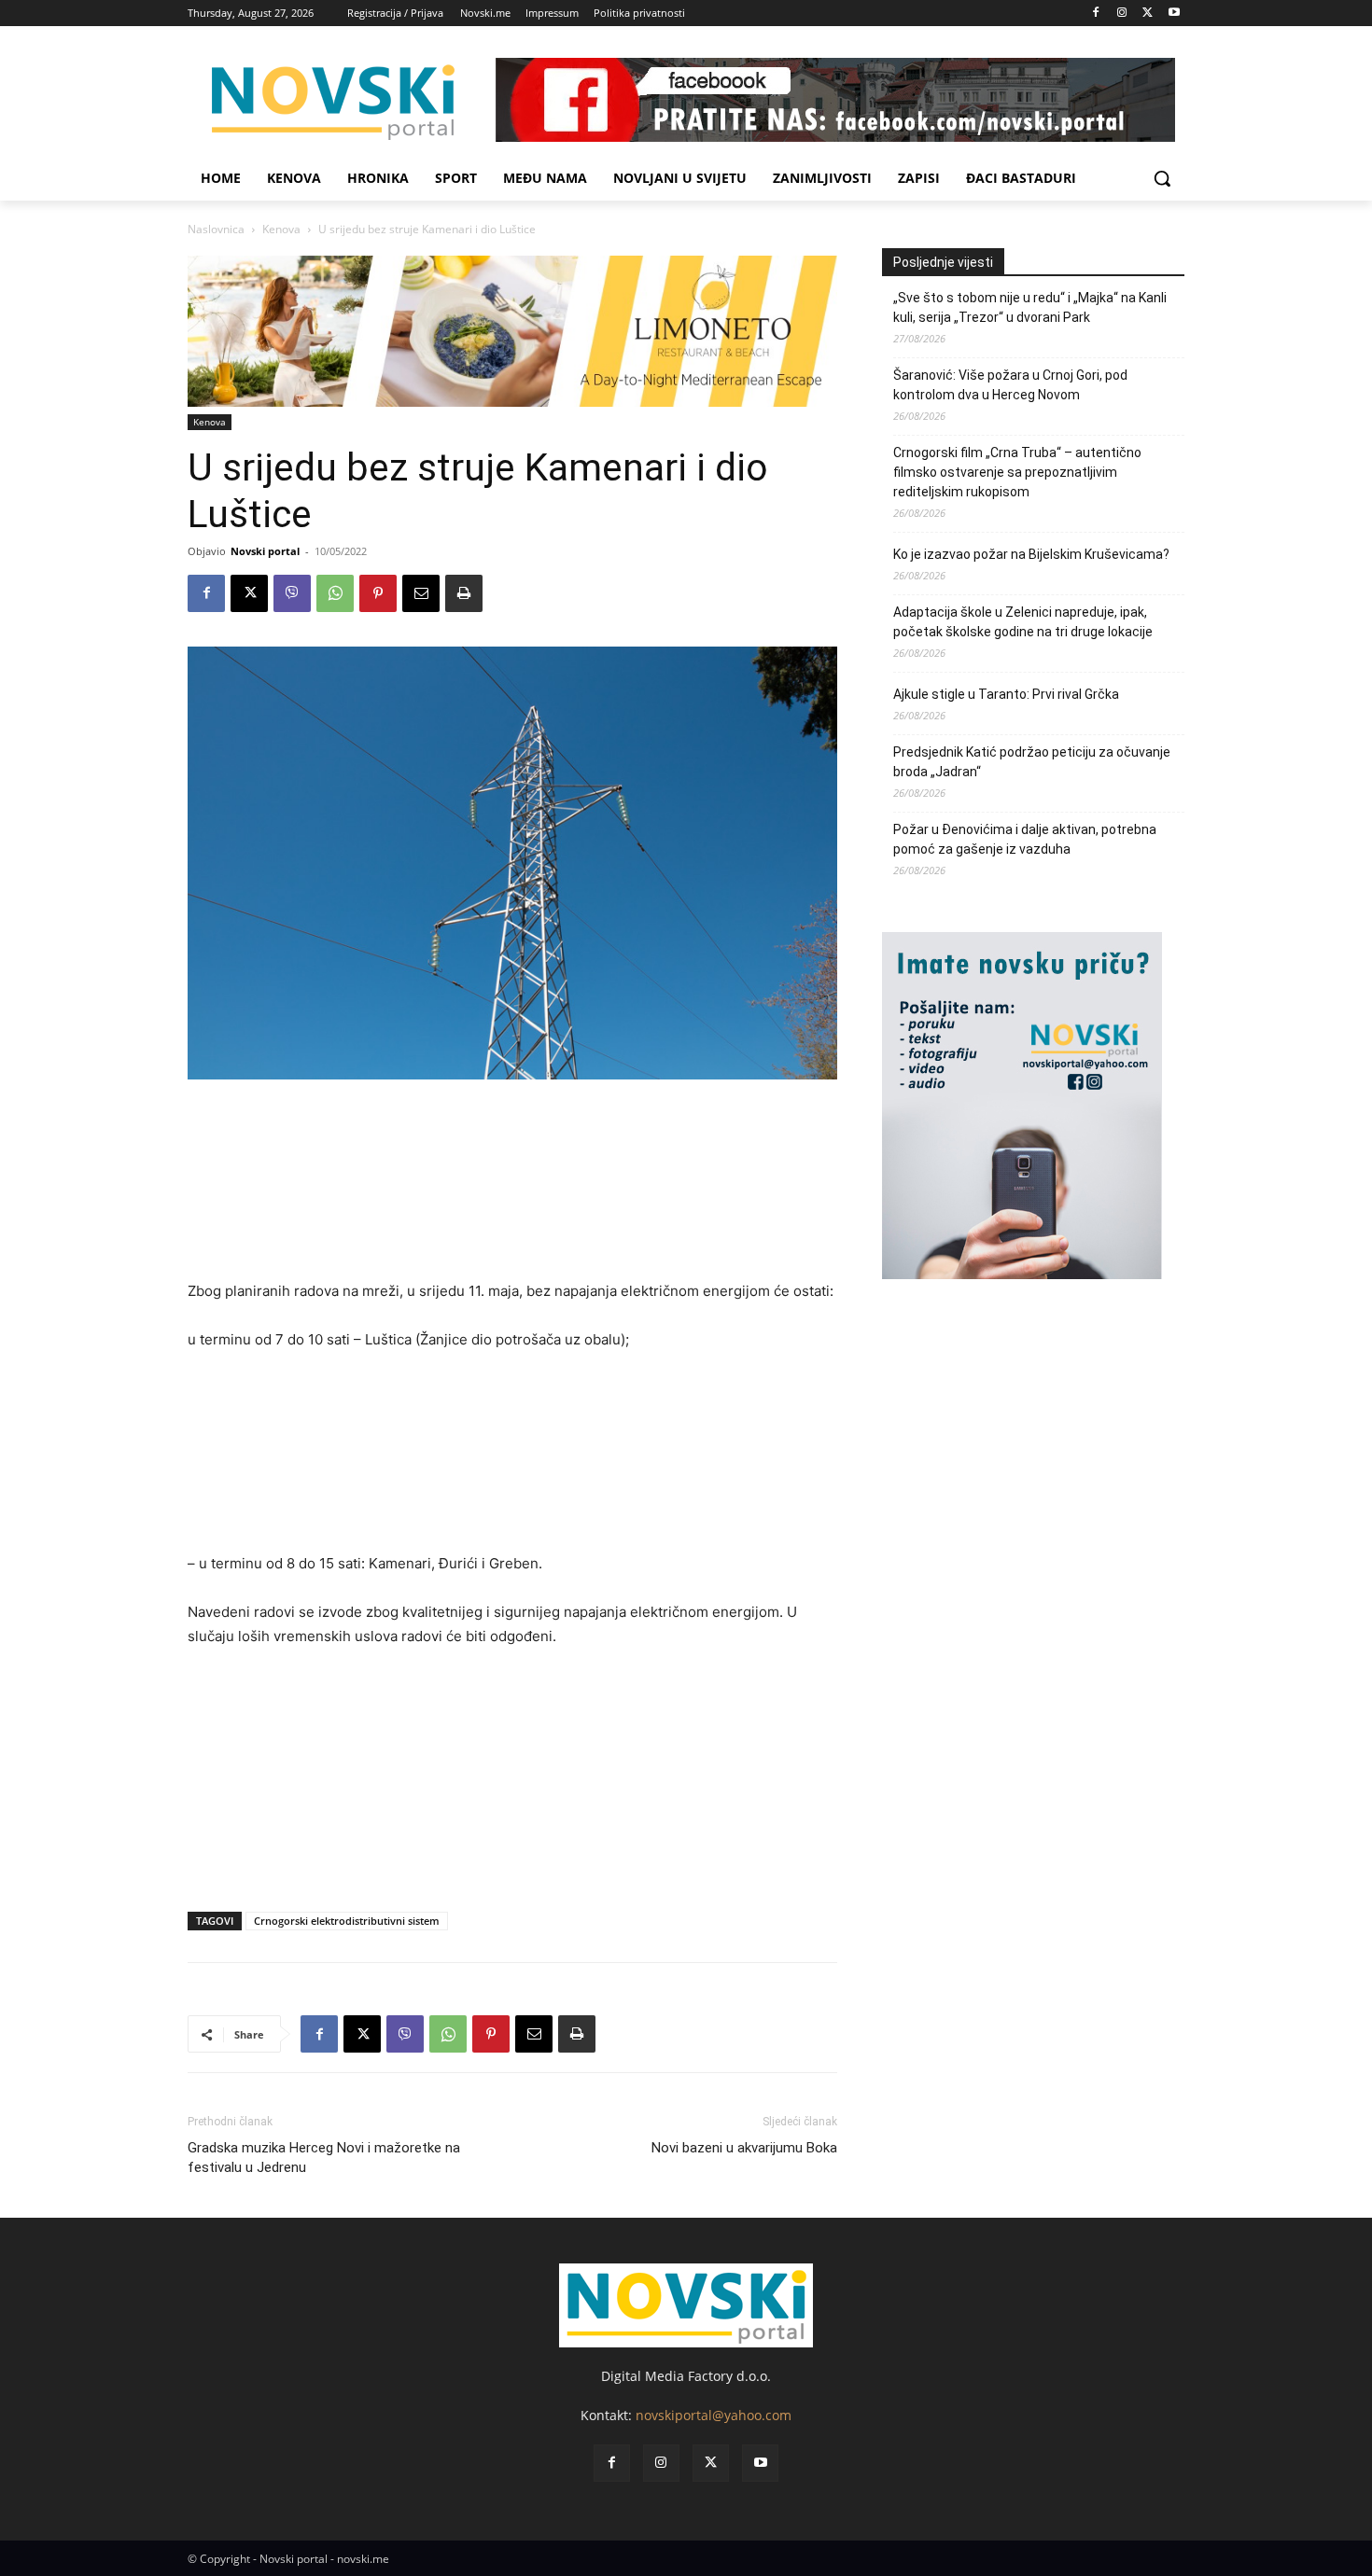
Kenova (281, 229)
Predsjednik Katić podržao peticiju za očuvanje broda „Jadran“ (1032, 762)
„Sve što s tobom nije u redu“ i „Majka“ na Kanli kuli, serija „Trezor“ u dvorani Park (1030, 307)
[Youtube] (1174, 14)
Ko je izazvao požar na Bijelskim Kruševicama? (1031, 554)
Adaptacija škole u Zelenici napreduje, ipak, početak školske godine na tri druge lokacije (1026, 622)
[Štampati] (464, 593)
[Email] (421, 593)
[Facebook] (1096, 14)
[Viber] (292, 593)
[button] (1162, 178)
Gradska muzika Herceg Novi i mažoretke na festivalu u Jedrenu (324, 2158)
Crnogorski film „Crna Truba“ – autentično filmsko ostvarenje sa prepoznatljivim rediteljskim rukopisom (1017, 472)
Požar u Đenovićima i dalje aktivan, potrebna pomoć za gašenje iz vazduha (1025, 839)
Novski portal (265, 551)
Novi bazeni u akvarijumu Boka (744, 2148)
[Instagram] (1122, 14)
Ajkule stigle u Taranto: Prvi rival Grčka (1006, 694)
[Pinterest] (378, 593)
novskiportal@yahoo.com (714, 2415)
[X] (1148, 14)
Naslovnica (216, 229)
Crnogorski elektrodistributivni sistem (347, 1921)
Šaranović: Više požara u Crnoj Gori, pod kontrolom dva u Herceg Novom (1010, 385)
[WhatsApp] (335, 593)
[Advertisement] (512, 1188)
